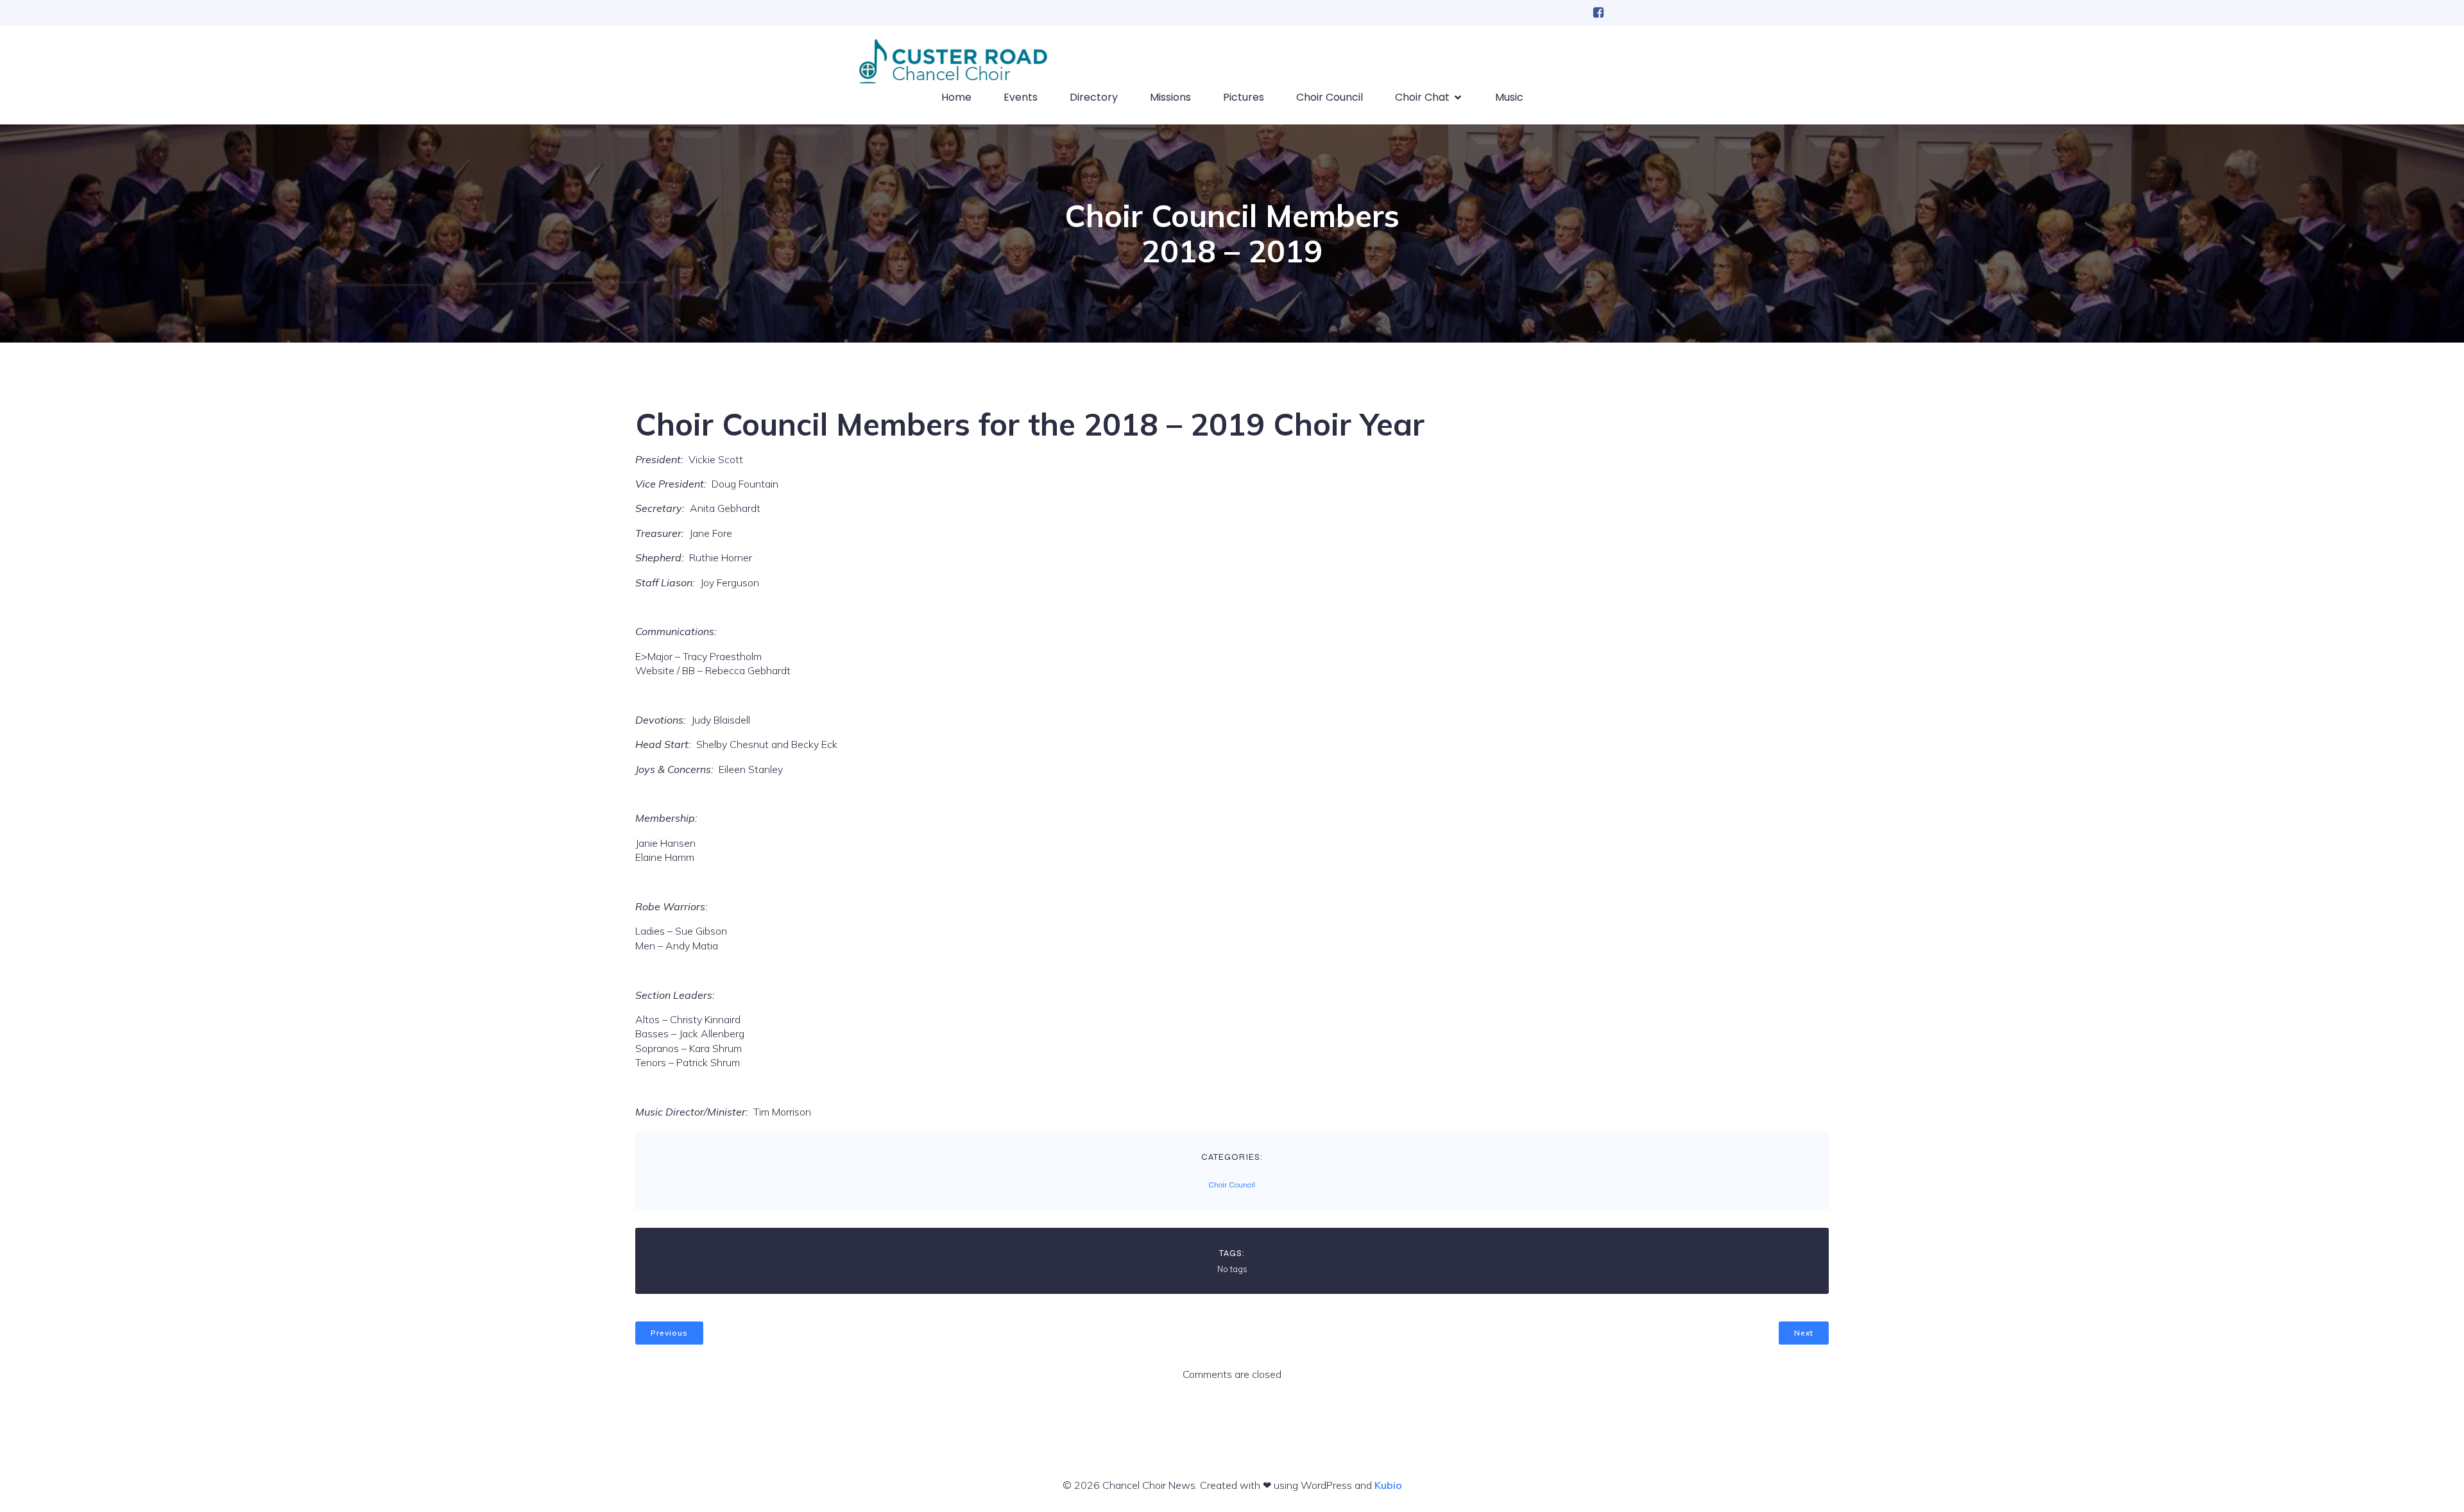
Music (1509, 97)
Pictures (1244, 97)
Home (956, 97)
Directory (1094, 97)
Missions (1170, 97)
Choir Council (1330, 97)
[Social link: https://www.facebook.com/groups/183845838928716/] (1598, 13)
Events (1021, 97)
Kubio (1388, 1485)
